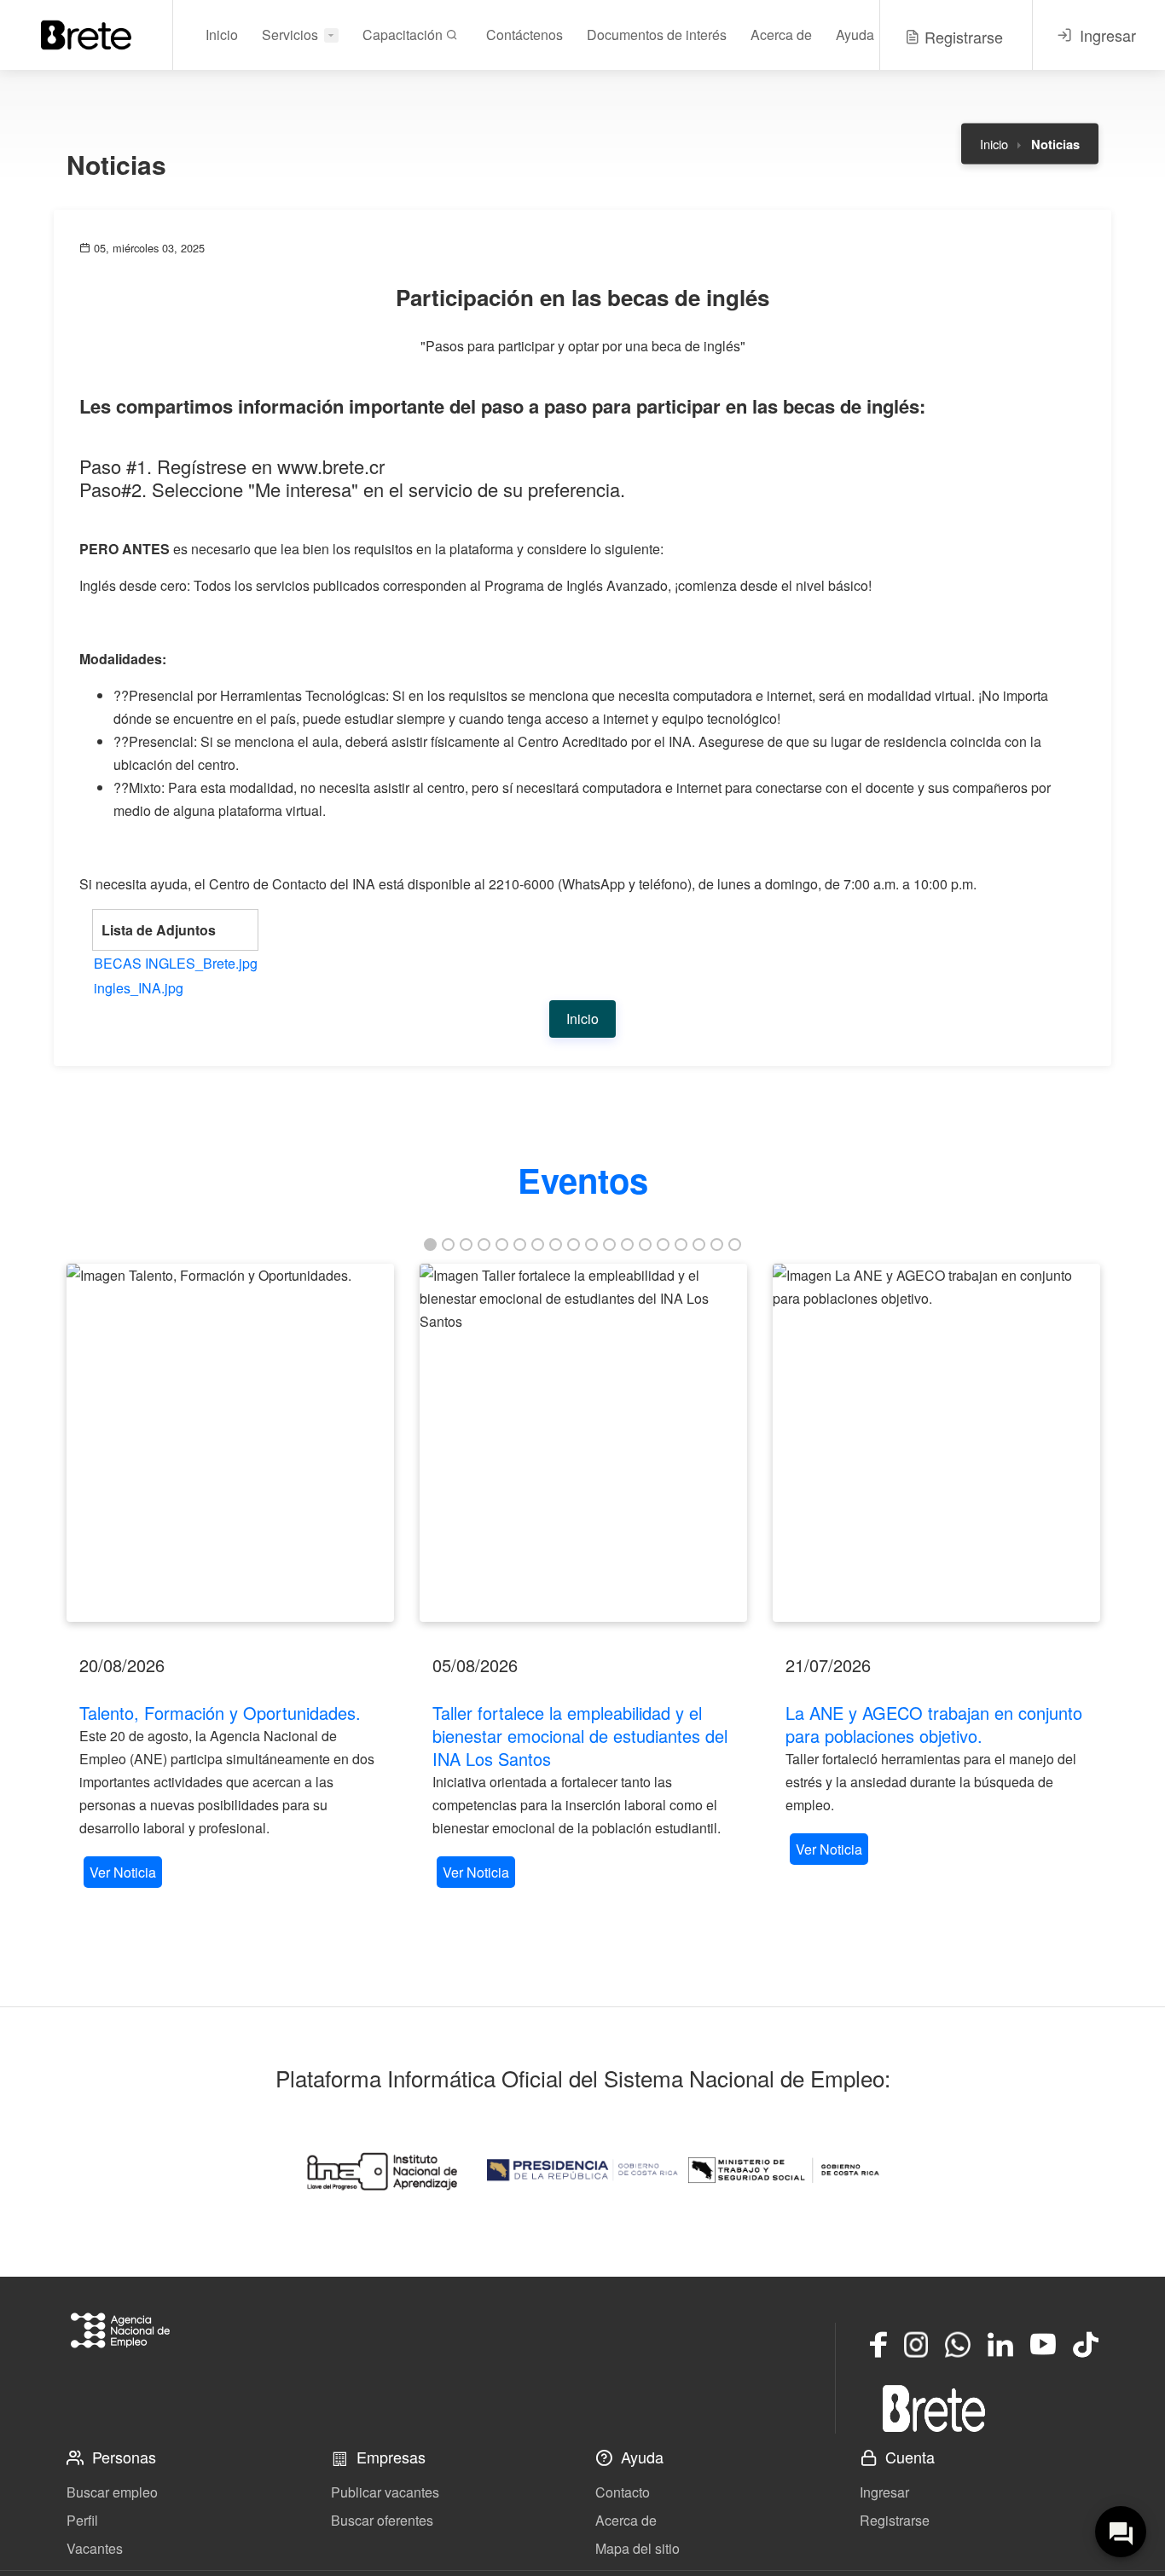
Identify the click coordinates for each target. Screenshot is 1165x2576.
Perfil (82, 2520)
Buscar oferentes (382, 2520)
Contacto (623, 2492)
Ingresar (884, 2492)
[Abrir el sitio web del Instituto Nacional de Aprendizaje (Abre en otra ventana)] (381, 2170)
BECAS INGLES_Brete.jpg (176, 963)
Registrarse (895, 2520)
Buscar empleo (112, 2492)
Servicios (290, 35)
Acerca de (781, 35)
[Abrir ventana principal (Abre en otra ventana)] (934, 2408)
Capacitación (404, 35)
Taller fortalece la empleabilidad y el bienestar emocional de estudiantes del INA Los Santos (580, 1736)
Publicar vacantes (385, 2492)
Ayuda (855, 35)
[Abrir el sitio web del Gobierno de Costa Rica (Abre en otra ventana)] (582, 2170)
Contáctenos (525, 35)
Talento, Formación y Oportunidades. (220, 1713)
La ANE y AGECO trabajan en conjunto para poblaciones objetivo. (934, 1724)
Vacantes (95, 2548)
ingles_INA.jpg (139, 988)
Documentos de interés (657, 35)
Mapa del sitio (638, 2548)
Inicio (222, 35)
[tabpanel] (230, 1578)
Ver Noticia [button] (123, 1872)
